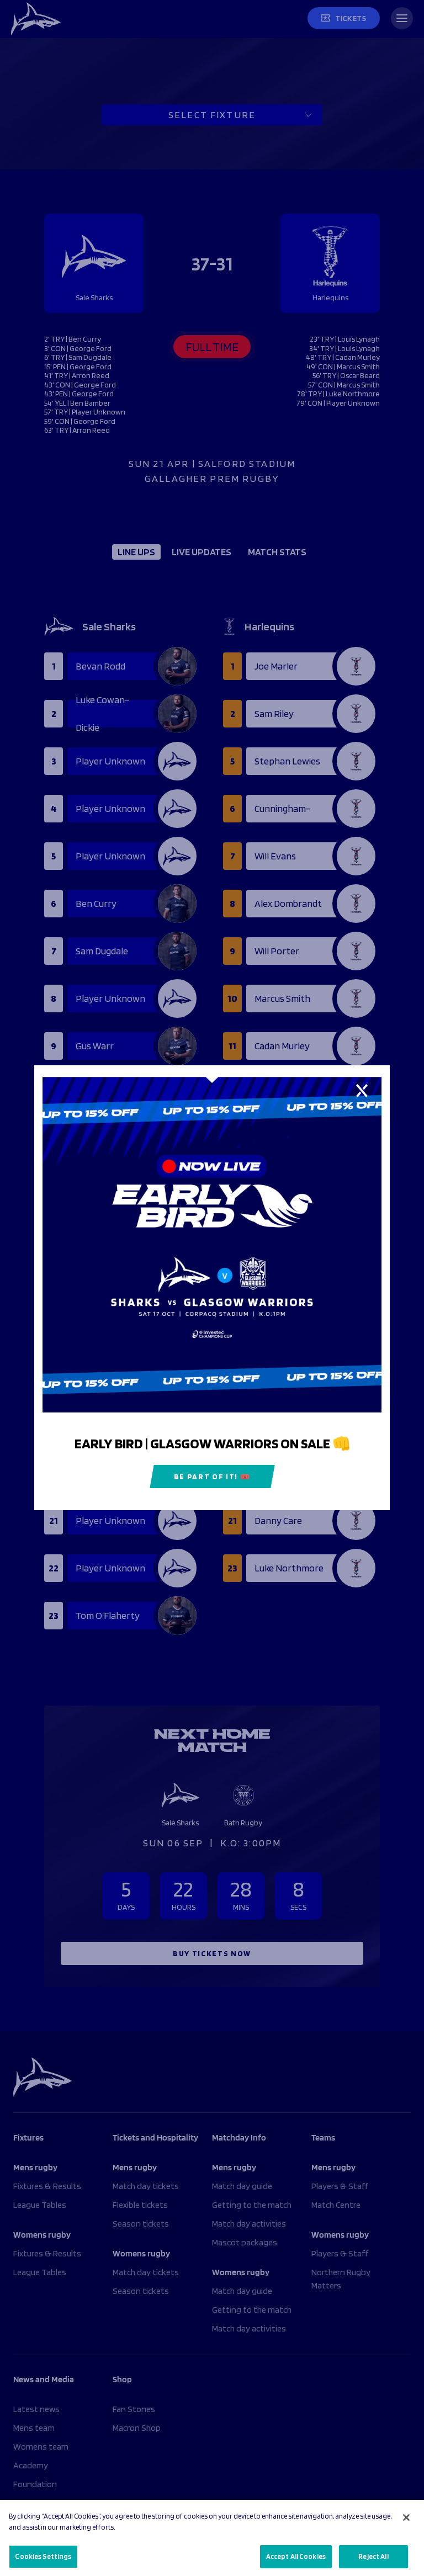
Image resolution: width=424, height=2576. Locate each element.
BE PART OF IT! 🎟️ (212, 1477)
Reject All (373, 2556)
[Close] (406, 2517)
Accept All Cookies (296, 2556)
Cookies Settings (43, 2556)
